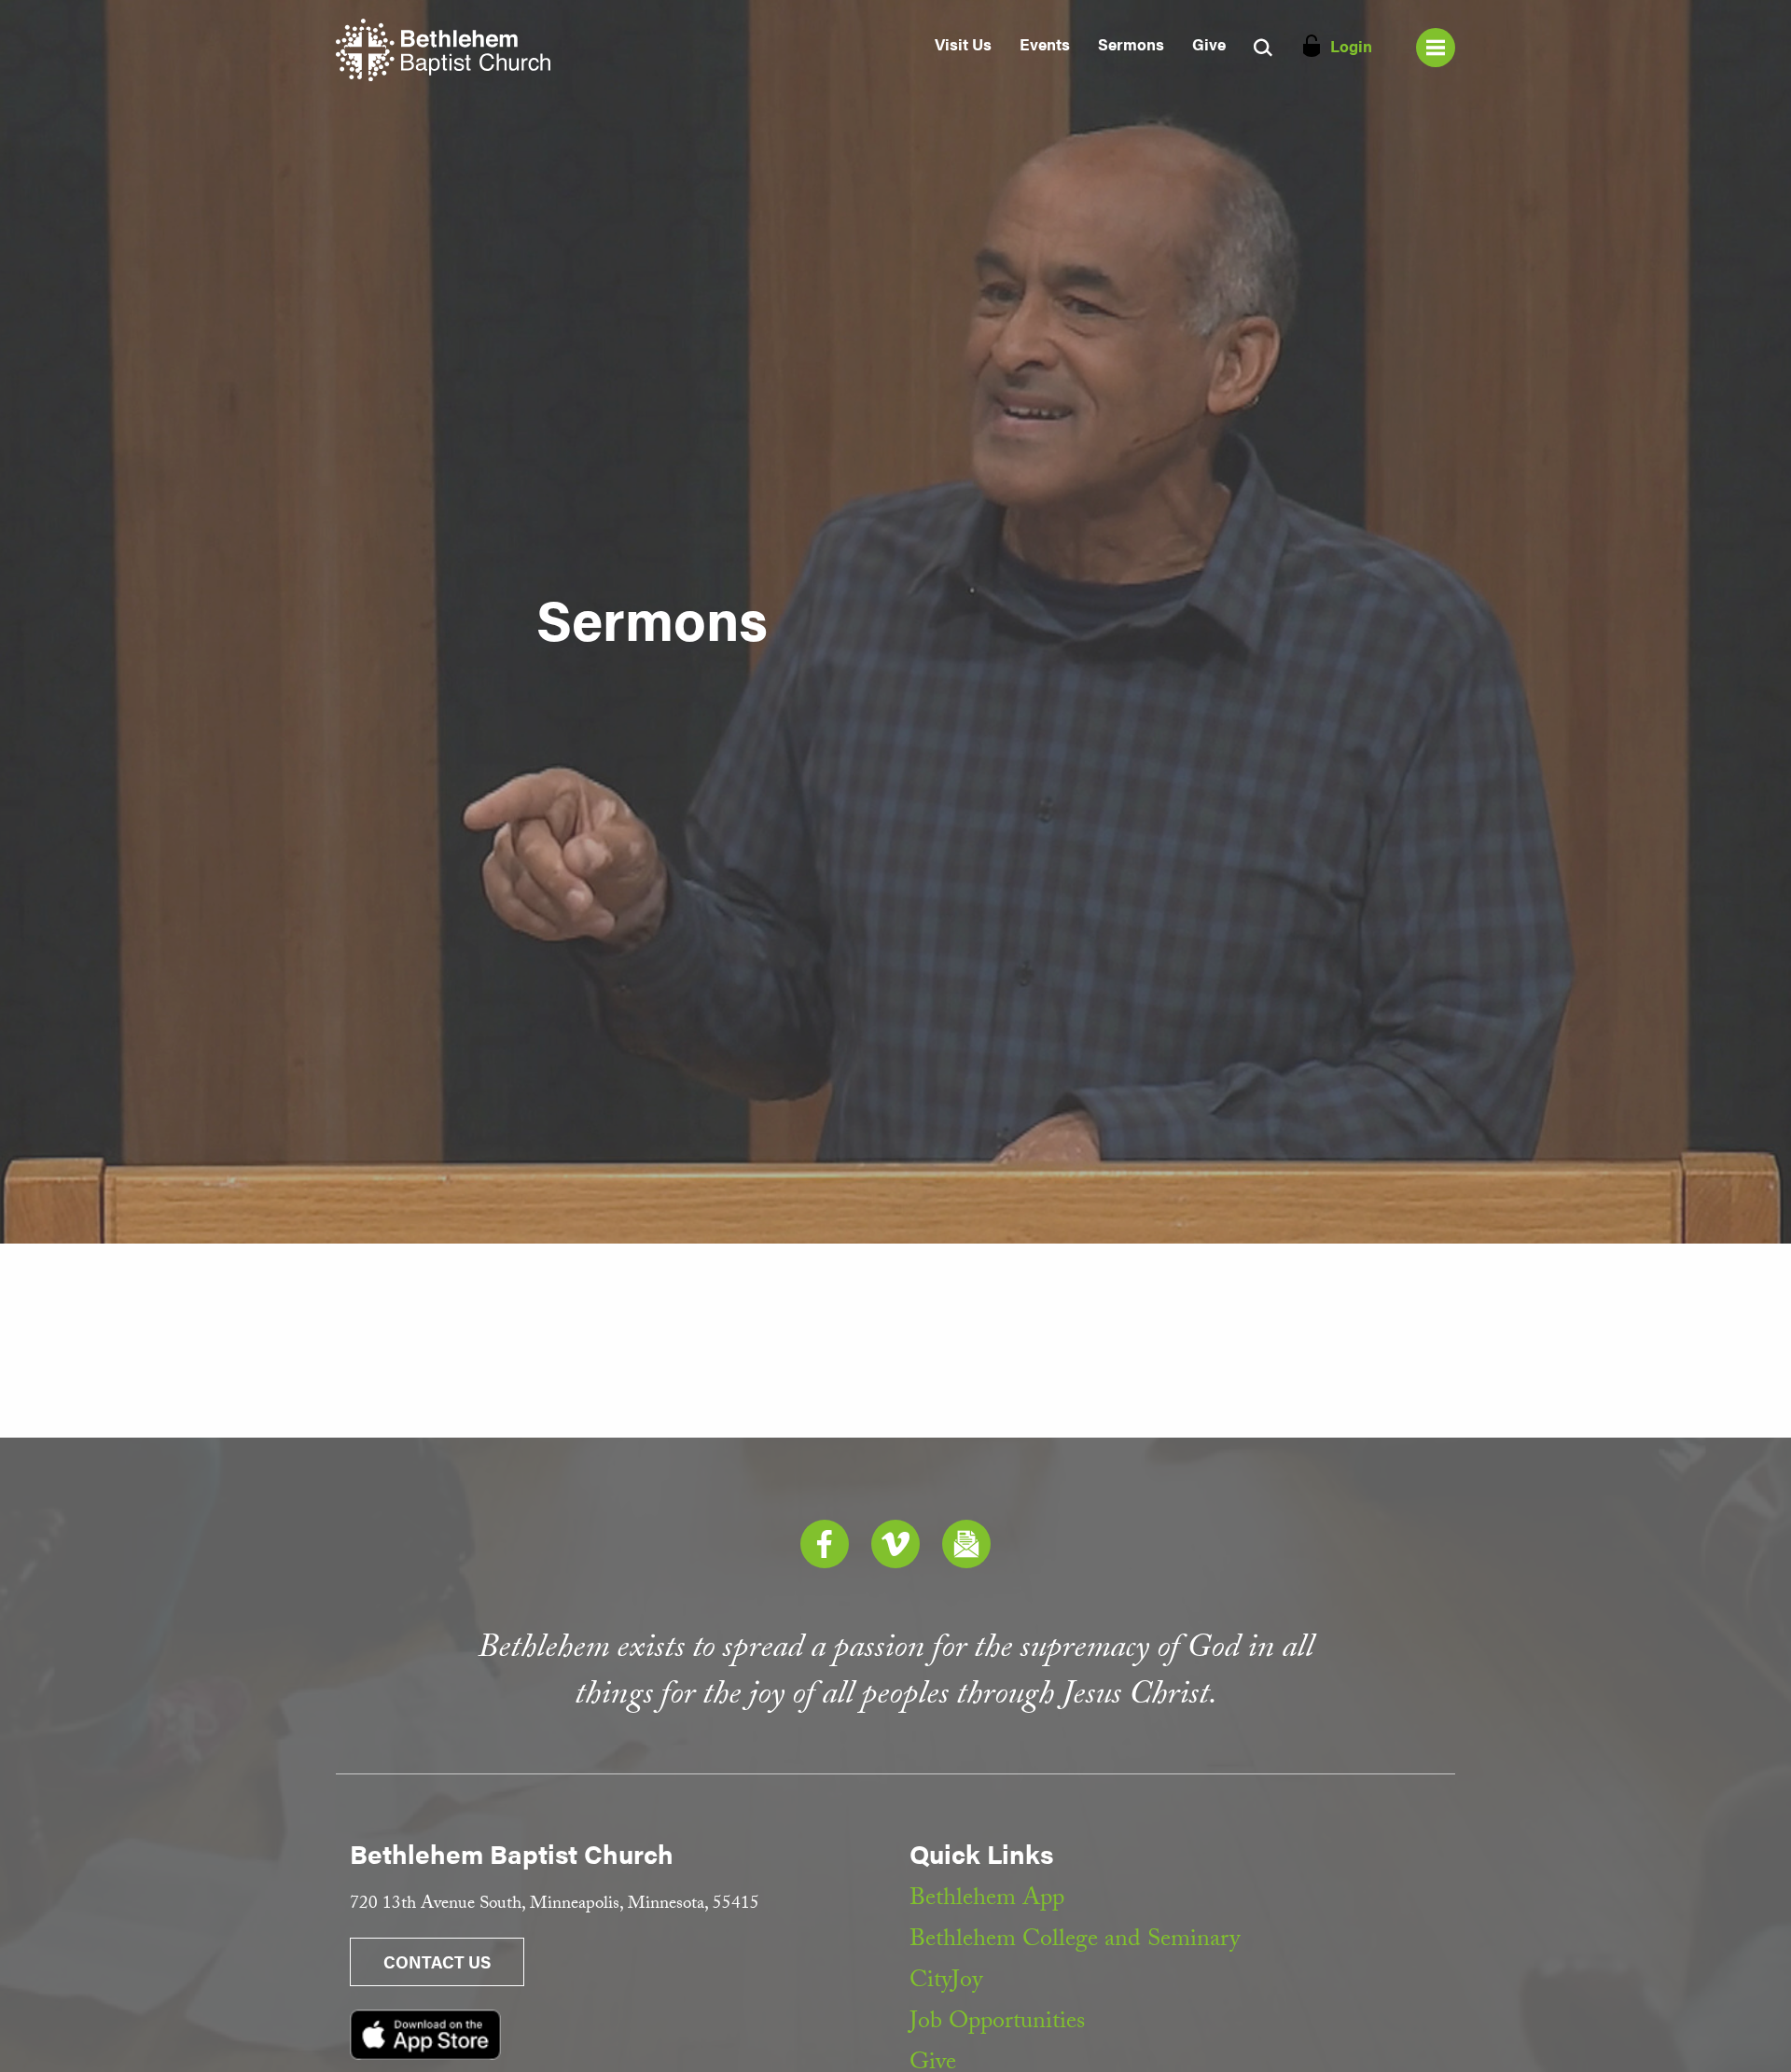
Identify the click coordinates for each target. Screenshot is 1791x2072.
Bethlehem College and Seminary (1075, 1941)
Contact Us (437, 1961)
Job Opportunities (997, 2023)
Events (1045, 44)
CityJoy (946, 1982)
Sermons (1131, 44)
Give (1209, 44)
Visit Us (963, 44)
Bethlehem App (987, 1900)
